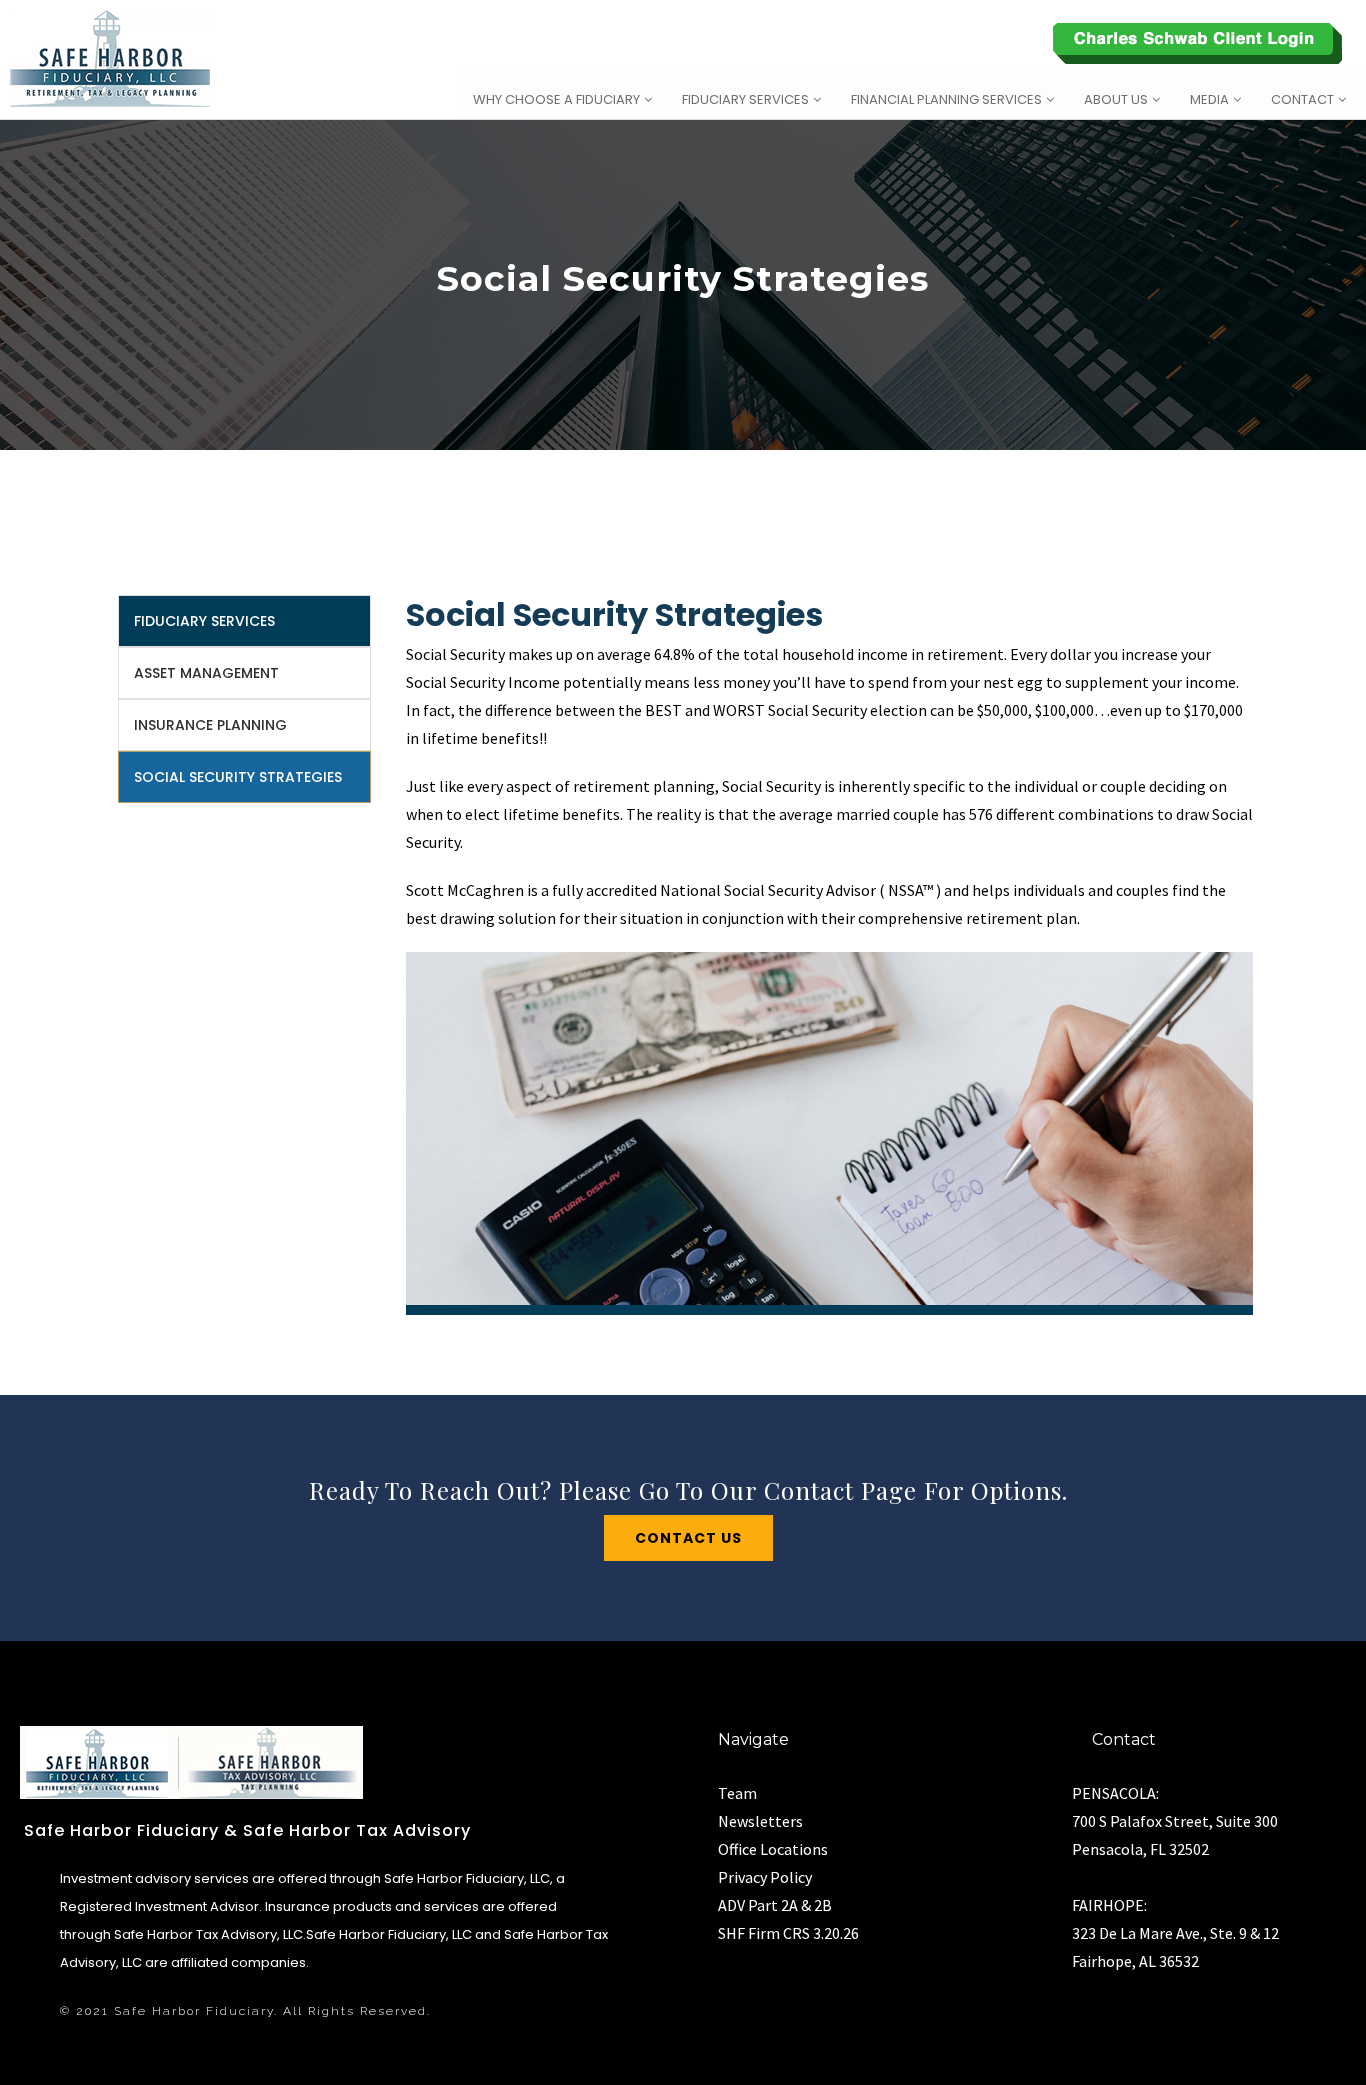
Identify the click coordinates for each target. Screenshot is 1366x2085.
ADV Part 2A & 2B (775, 1905)
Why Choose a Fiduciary (556, 99)
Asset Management (206, 673)
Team (737, 1793)
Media (1209, 99)
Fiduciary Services (745, 99)
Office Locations (773, 1849)
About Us (1116, 99)
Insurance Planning (210, 725)
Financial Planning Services (946, 99)
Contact (1302, 99)
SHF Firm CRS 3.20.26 (788, 1933)
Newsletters (760, 1821)
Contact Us (688, 1538)
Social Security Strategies (238, 777)
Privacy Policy (765, 1877)
